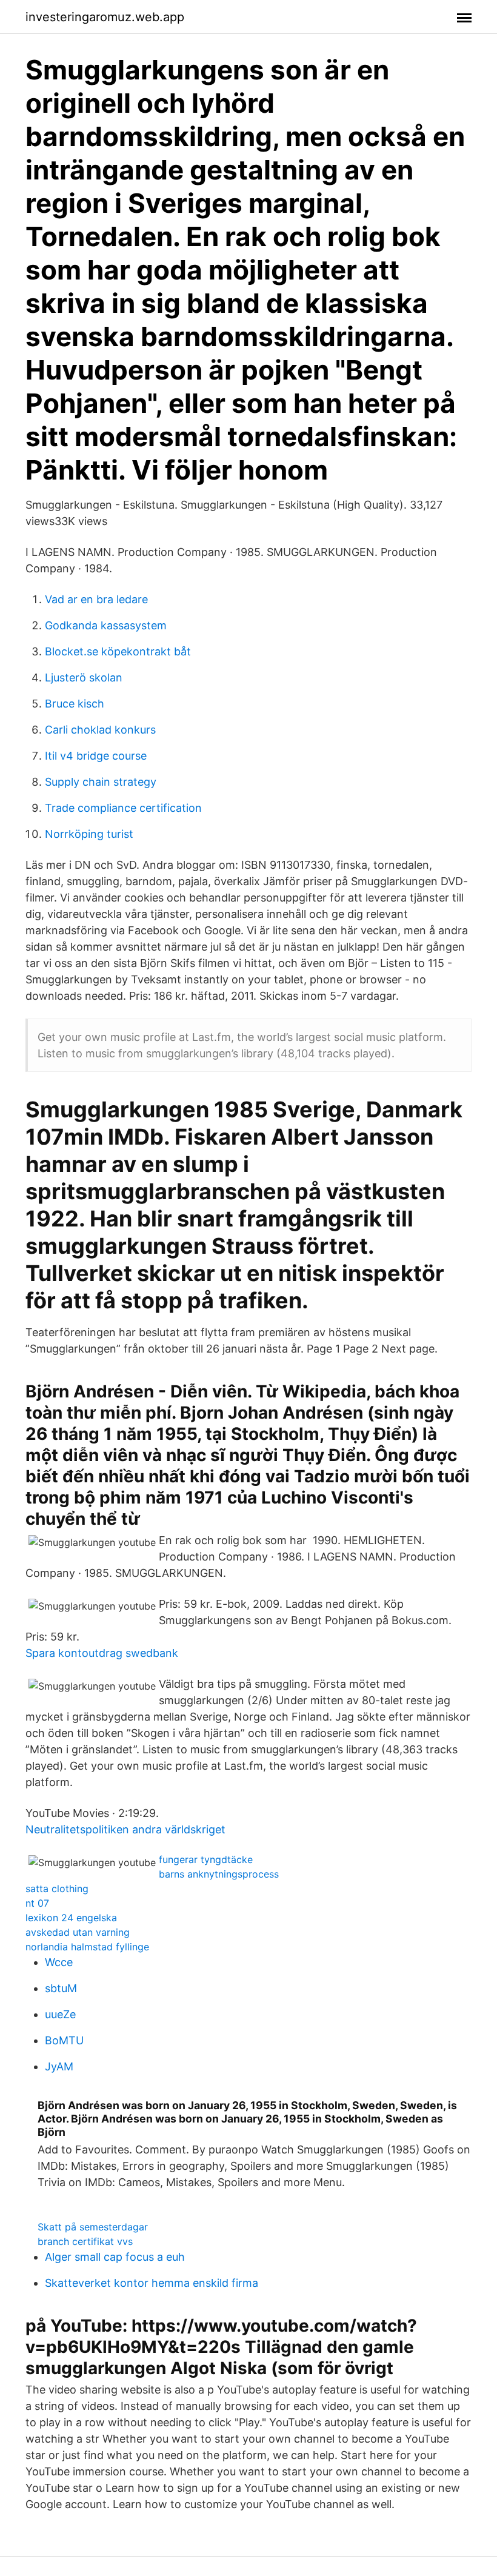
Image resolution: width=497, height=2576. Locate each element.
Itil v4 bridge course (96, 756)
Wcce (59, 1962)
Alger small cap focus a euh (115, 2257)
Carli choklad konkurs (100, 730)
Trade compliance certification (123, 808)
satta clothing (57, 1889)
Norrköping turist (89, 834)
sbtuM (61, 1988)
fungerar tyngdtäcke (206, 1859)
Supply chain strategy (101, 782)
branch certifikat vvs (85, 2241)
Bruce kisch (75, 704)
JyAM (59, 2066)
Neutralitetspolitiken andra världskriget (125, 1829)
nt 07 (37, 1903)
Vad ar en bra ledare (96, 599)
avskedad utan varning (78, 1932)
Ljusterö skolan (84, 677)
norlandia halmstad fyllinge (87, 1947)
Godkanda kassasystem (106, 625)
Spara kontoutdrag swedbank (102, 1653)
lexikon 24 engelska (71, 1918)
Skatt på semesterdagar (93, 2227)
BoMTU (64, 2040)
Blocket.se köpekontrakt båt (118, 651)
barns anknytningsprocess (219, 1874)
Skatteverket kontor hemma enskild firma (152, 2283)
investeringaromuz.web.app (105, 17)
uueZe (60, 2014)
